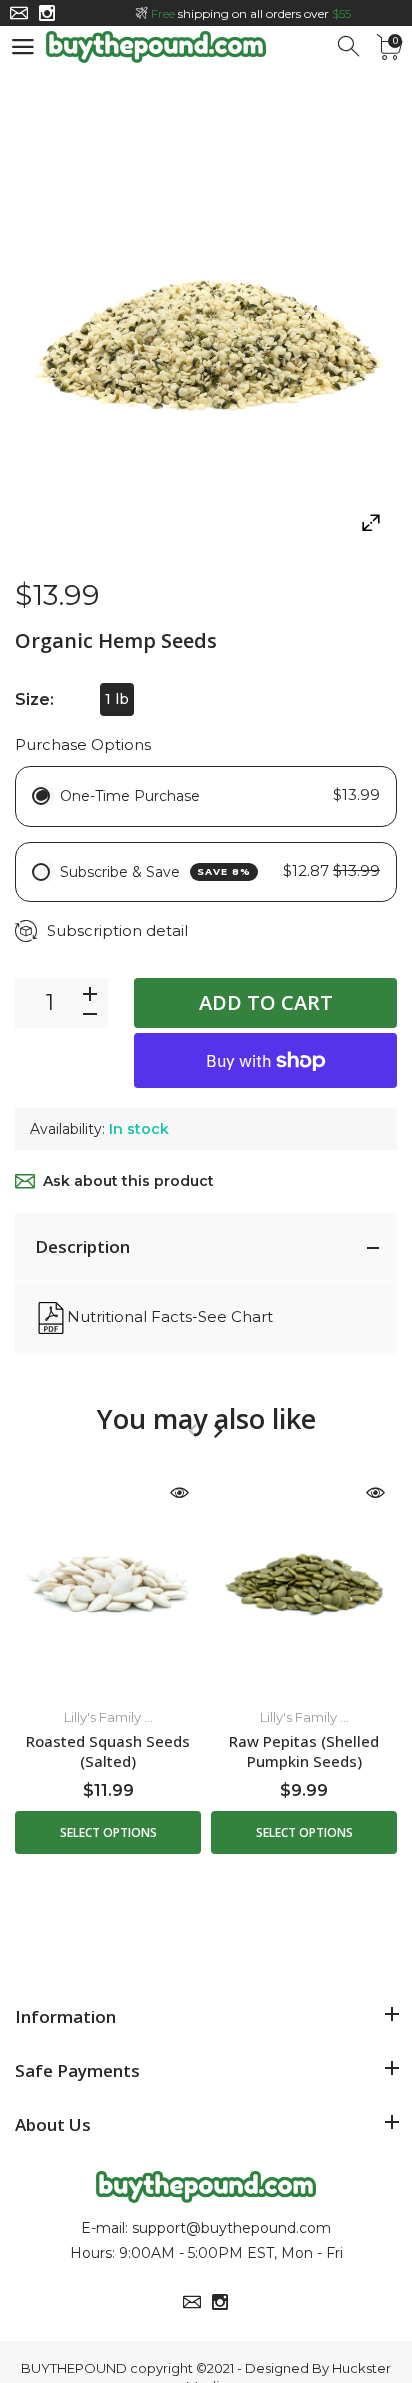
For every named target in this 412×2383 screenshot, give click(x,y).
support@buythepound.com (231, 2228)
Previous (192, 1431)
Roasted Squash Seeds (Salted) (108, 1751)
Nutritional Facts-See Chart (170, 1316)
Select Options (108, 1832)
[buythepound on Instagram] (47, 13)
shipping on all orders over (251, 13)
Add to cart (266, 1002)
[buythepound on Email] (19, 13)
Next (217, 1431)
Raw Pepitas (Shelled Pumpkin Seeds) (304, 1751)
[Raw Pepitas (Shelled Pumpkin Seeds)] (304, 1580)
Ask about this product (128, 1181)
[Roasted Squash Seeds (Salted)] (108, 1580)
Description (82, 1246)
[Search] (350, 47)
